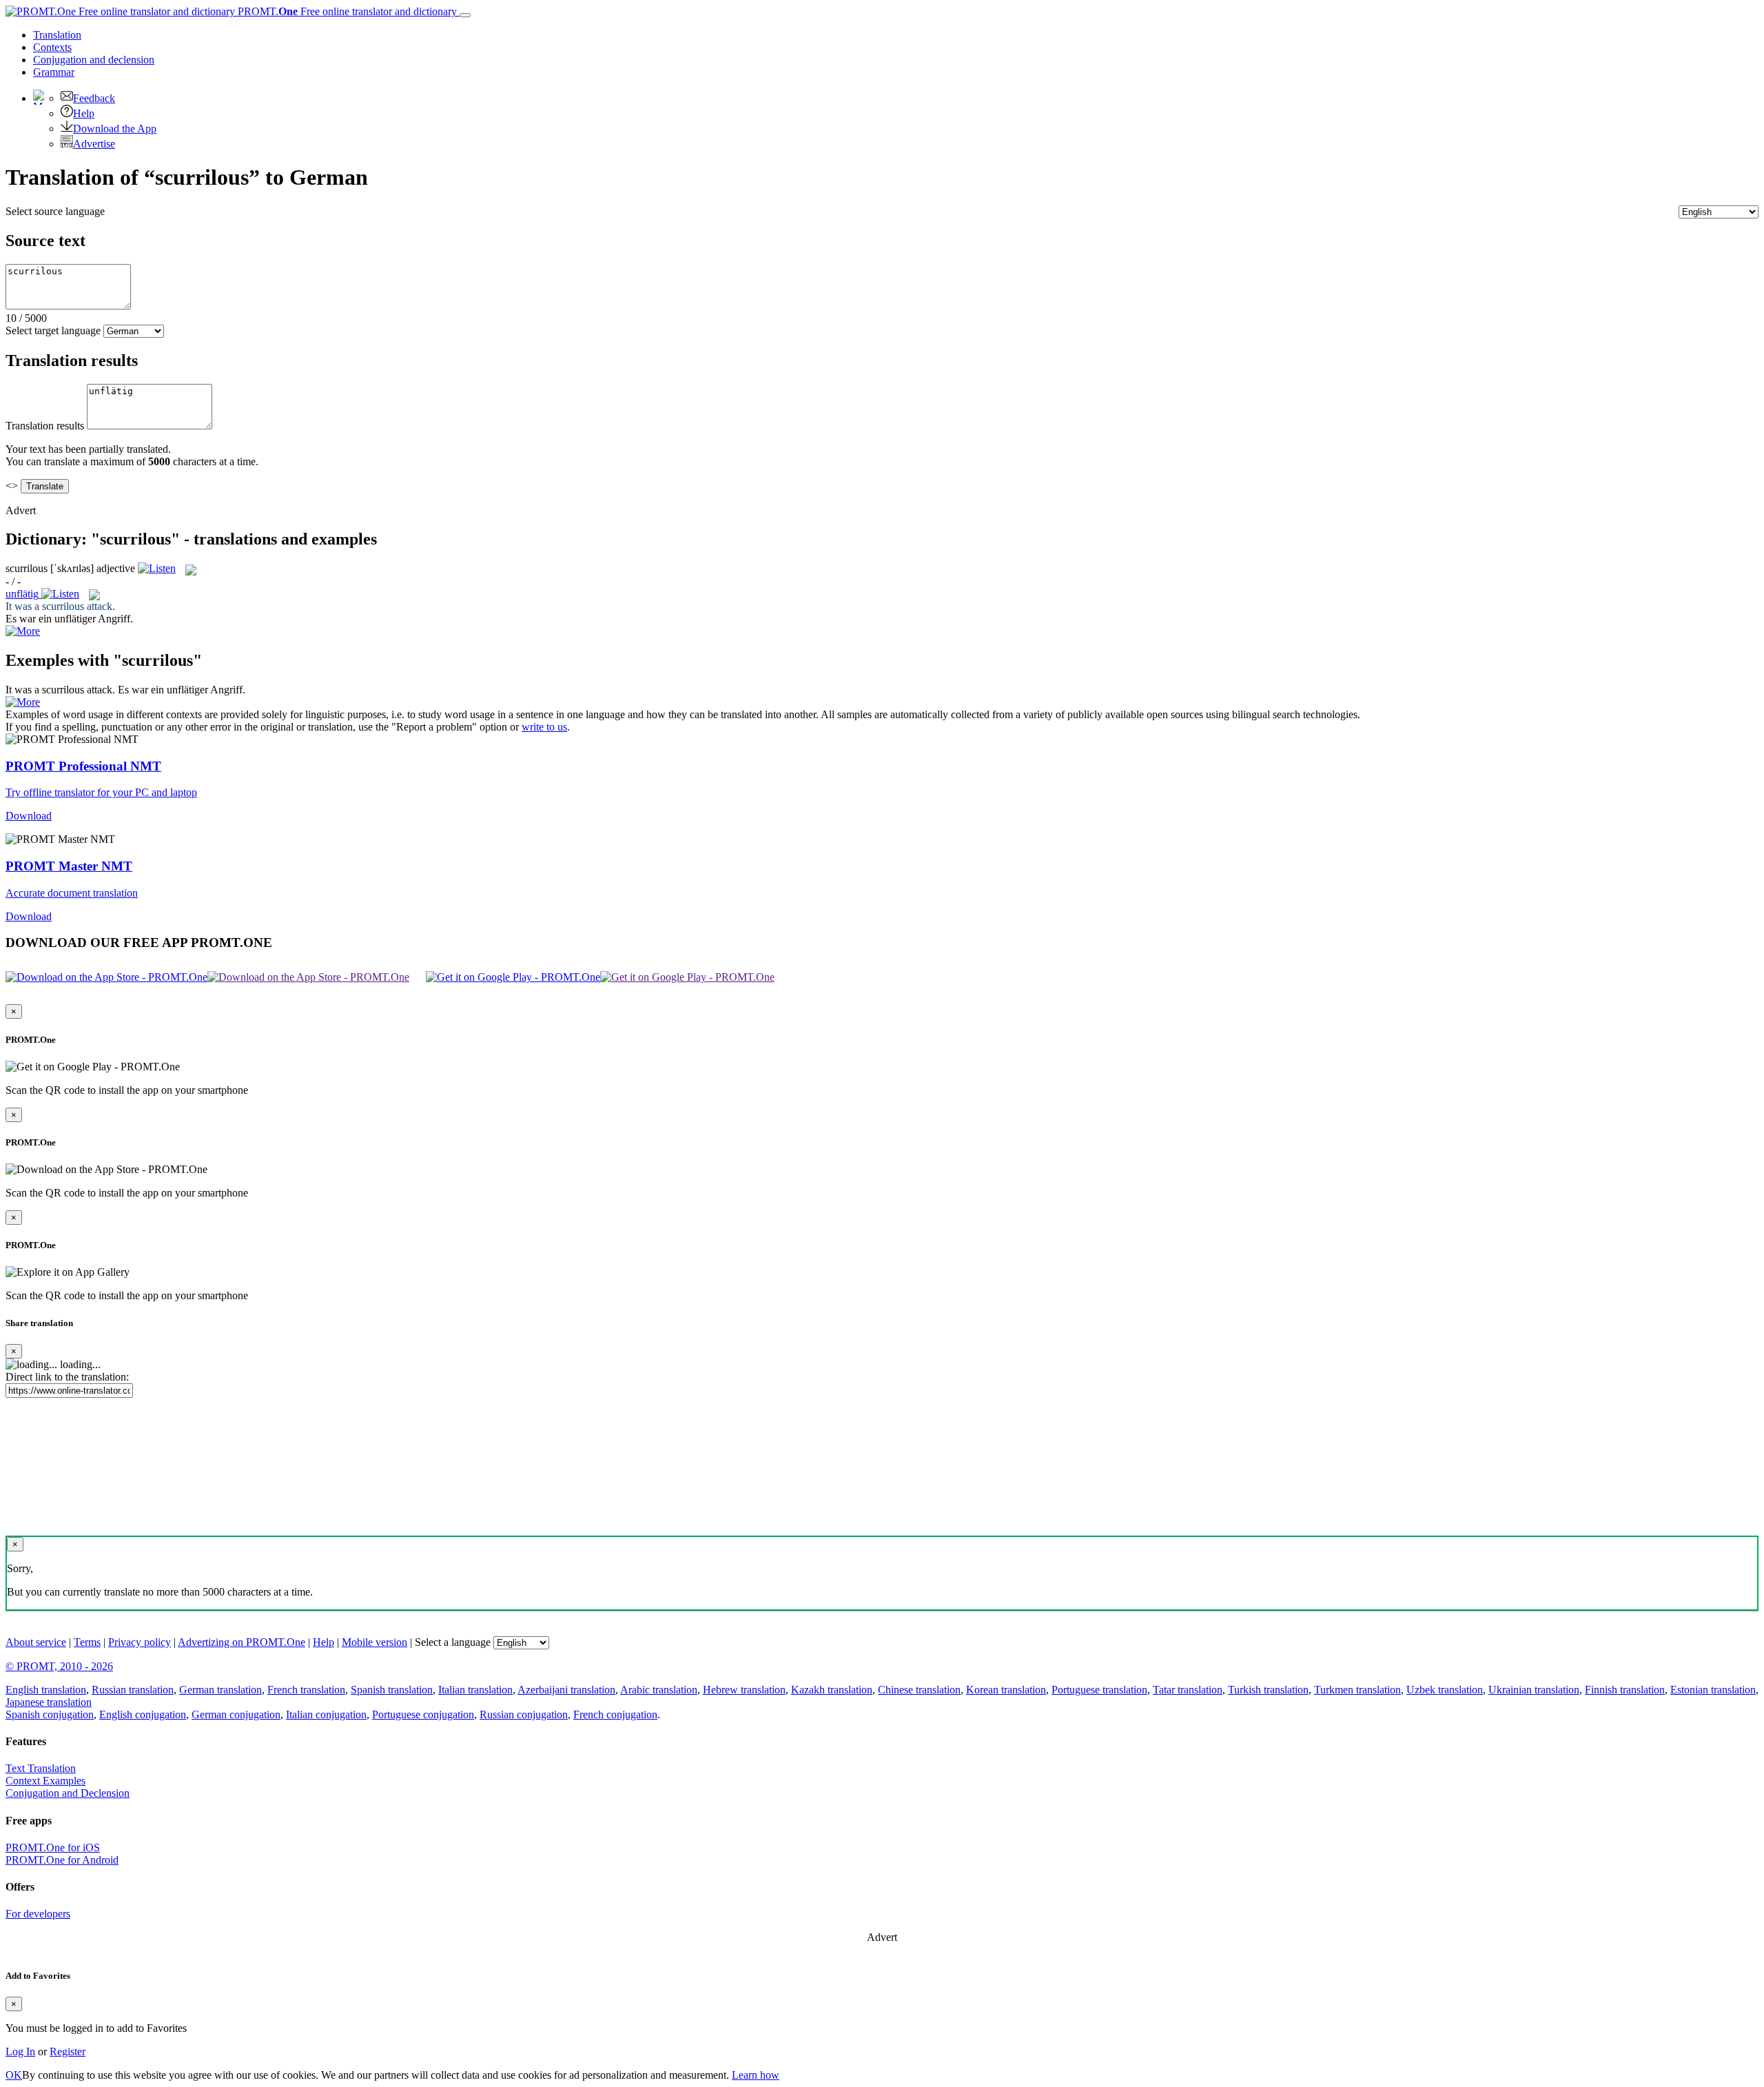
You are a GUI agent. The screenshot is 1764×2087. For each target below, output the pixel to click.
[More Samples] (23, 631)
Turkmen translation (1357, 1690)
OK (14, 2075)
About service (36, 1642)
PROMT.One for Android (62, 1860)
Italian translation (475, 1690)
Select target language (53, 330)
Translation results (45, 426)
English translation (46, 1690)
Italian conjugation (326, 1714)
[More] (23, 702)
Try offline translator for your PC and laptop (101, 792)
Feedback (94, 98)
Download (29, 816)
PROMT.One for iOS (53, 1847)
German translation (220, 1690)
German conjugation (236, 1714)
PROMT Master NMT (69, 866)
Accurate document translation (72, 893)
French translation (306, 1690)
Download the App (115, 129)
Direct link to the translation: (67, 1377)
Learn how (756, 2075)
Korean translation (1006, 1690)
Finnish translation (1625, 1690)
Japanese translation (49, 1702)
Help (84, 113)
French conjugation (615, 1714)
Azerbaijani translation (566, 1690)
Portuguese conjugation (423, 1714)
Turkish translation (1268, 1690)
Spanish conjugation (50, 1714)
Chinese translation (919, 1690)
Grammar (54, 72)
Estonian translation (1713, 1690)
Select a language (453, 1642)
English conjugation (143, 1714)
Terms (87, 1642)
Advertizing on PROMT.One (242, 1642)
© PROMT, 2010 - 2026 (59, 1666)
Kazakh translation (832, 1690)
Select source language (55, 211)
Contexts (52, 47)
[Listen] (157, 568)
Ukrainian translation (1534, 1690)
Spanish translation (392, 1690)
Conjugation (94, 60)
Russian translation (133, 1690)
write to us (544, 727)
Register (68, 2052)
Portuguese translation (1099, 1690)
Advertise (94, 144)
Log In (20, 2052)
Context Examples (45, 1781)
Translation (57, 35)
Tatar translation (1188, 1690)
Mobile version (375, 1642)
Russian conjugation (524, 1714)
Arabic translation (659, 1690)
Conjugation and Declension (68, 1793)
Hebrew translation (744, 1690)
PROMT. (346, 11)
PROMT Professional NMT (83, 766)
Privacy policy (140, 1642)
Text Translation (41, 1768)
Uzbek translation (1445, 1690)
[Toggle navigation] (465, 15)
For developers (38, 1914)
